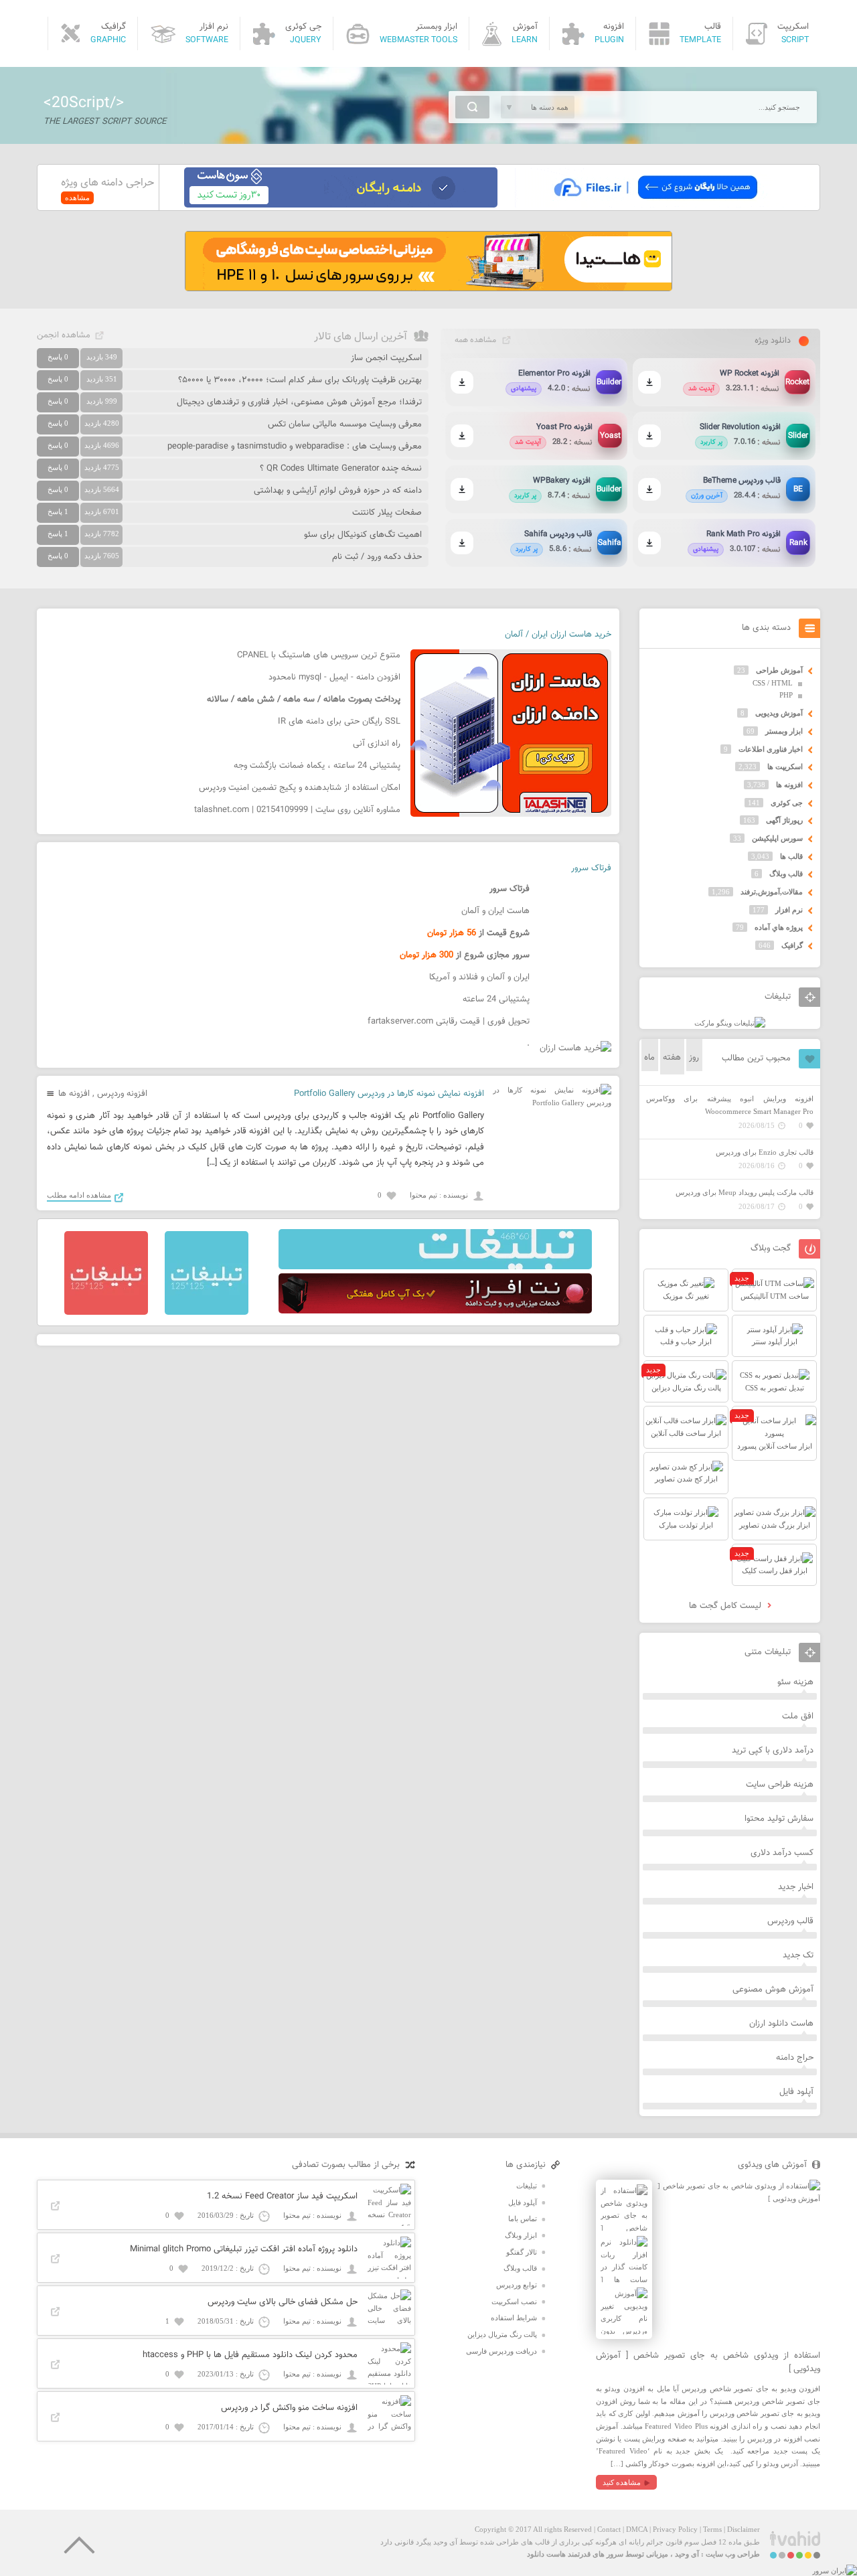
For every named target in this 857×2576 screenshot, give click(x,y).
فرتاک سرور (591, 868)
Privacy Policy (675, 2529)
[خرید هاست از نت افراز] (435, 1311)
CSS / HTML (773, 683)
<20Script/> (84, 103)
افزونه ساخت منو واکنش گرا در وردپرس (289, 2408)
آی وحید (687, 2554)
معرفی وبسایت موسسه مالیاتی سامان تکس (345, 424)
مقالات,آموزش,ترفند (772, 892)
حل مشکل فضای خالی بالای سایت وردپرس (283, 2302)
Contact (609, 2529)
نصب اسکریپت (514, 2302)
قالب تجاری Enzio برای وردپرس (765, 1152)
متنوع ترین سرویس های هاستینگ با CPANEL (319, 655)
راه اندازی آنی (377, 744)
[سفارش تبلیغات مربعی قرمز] (106, 1312)
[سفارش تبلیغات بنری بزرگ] (435, 1267)
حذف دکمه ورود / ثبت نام (377, 557)
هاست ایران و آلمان (495, 911)
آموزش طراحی (779, 670)
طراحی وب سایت (733, 2554)
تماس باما (523, 2219)
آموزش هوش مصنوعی (773, 1990)
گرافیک (792, 945)
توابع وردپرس (517, 2285)
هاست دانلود (546, 2554)
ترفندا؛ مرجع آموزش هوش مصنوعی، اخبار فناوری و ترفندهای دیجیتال (299, 402)
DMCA (637, 2529)
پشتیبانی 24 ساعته (496, 999)
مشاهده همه (475, 340)
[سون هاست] (341, 205)
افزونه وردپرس (122, 1094)
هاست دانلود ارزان (781, 2024)
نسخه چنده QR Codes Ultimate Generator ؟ (341, 469)
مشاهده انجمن (64, 335)
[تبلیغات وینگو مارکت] (730, 1023)
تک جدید (798, 1955)
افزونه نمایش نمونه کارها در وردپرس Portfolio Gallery (389, 1094)
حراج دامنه (795, 2058)
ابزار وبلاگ (521, 2235)
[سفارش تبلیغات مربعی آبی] (207, 1312)
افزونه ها (74, 1094)
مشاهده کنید (622, 2482)
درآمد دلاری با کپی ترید (773, 1751)
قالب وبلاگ (786, 874)
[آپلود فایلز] (655, 205)
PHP (786, 695)
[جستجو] (472, 107)
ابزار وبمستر (784, 731)
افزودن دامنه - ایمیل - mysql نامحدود (334, 677)
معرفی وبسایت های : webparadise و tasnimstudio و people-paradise (295, 447)
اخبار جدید (796, 1887)
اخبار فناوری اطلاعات (771, 749)
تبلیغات (527, 2186)
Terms (712, 2529)
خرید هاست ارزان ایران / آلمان (558, 635)
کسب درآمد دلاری (782, 1853)
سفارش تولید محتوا (779, 1819)
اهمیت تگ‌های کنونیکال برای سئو (363, 535)
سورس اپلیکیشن (777, 838)
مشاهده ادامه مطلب (79, 1195)
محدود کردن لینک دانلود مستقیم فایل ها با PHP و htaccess (250, 2355)
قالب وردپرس (790, 1921)
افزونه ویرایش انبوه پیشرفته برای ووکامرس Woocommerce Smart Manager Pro (730, 1105)
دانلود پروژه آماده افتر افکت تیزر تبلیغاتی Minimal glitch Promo (244, 2249)
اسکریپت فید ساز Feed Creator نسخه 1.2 (282, 2196)
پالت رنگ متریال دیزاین (502, 2334)
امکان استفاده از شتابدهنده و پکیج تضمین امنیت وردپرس (300, 788)
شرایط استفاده (514, 2318)
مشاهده (77, 197)
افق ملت (798, 1716)
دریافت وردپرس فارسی (501, 2351)
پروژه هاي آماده (779, 927)
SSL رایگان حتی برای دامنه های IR (339, 722)
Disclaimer (744, 2529)
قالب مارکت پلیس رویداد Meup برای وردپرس (745, 1192)
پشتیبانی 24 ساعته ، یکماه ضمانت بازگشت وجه (317, 766)
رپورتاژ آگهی (784, 820)
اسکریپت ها (785, 767)
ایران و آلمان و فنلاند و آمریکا (479, 977)
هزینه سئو (795, 1682)
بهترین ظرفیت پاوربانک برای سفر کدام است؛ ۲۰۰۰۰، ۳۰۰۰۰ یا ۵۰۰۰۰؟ (300, 380)
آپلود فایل (796, 2092)
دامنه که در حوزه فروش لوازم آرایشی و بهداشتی (338, 491)
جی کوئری (787, 803)
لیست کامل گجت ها (726, 1606)
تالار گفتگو (522, 2252)
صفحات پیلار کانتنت (387, 513)
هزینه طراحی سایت (780, 1785)
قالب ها (791, 856)
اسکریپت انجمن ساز (386, 358)
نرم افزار (789, 910)
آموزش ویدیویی (779, 713)
